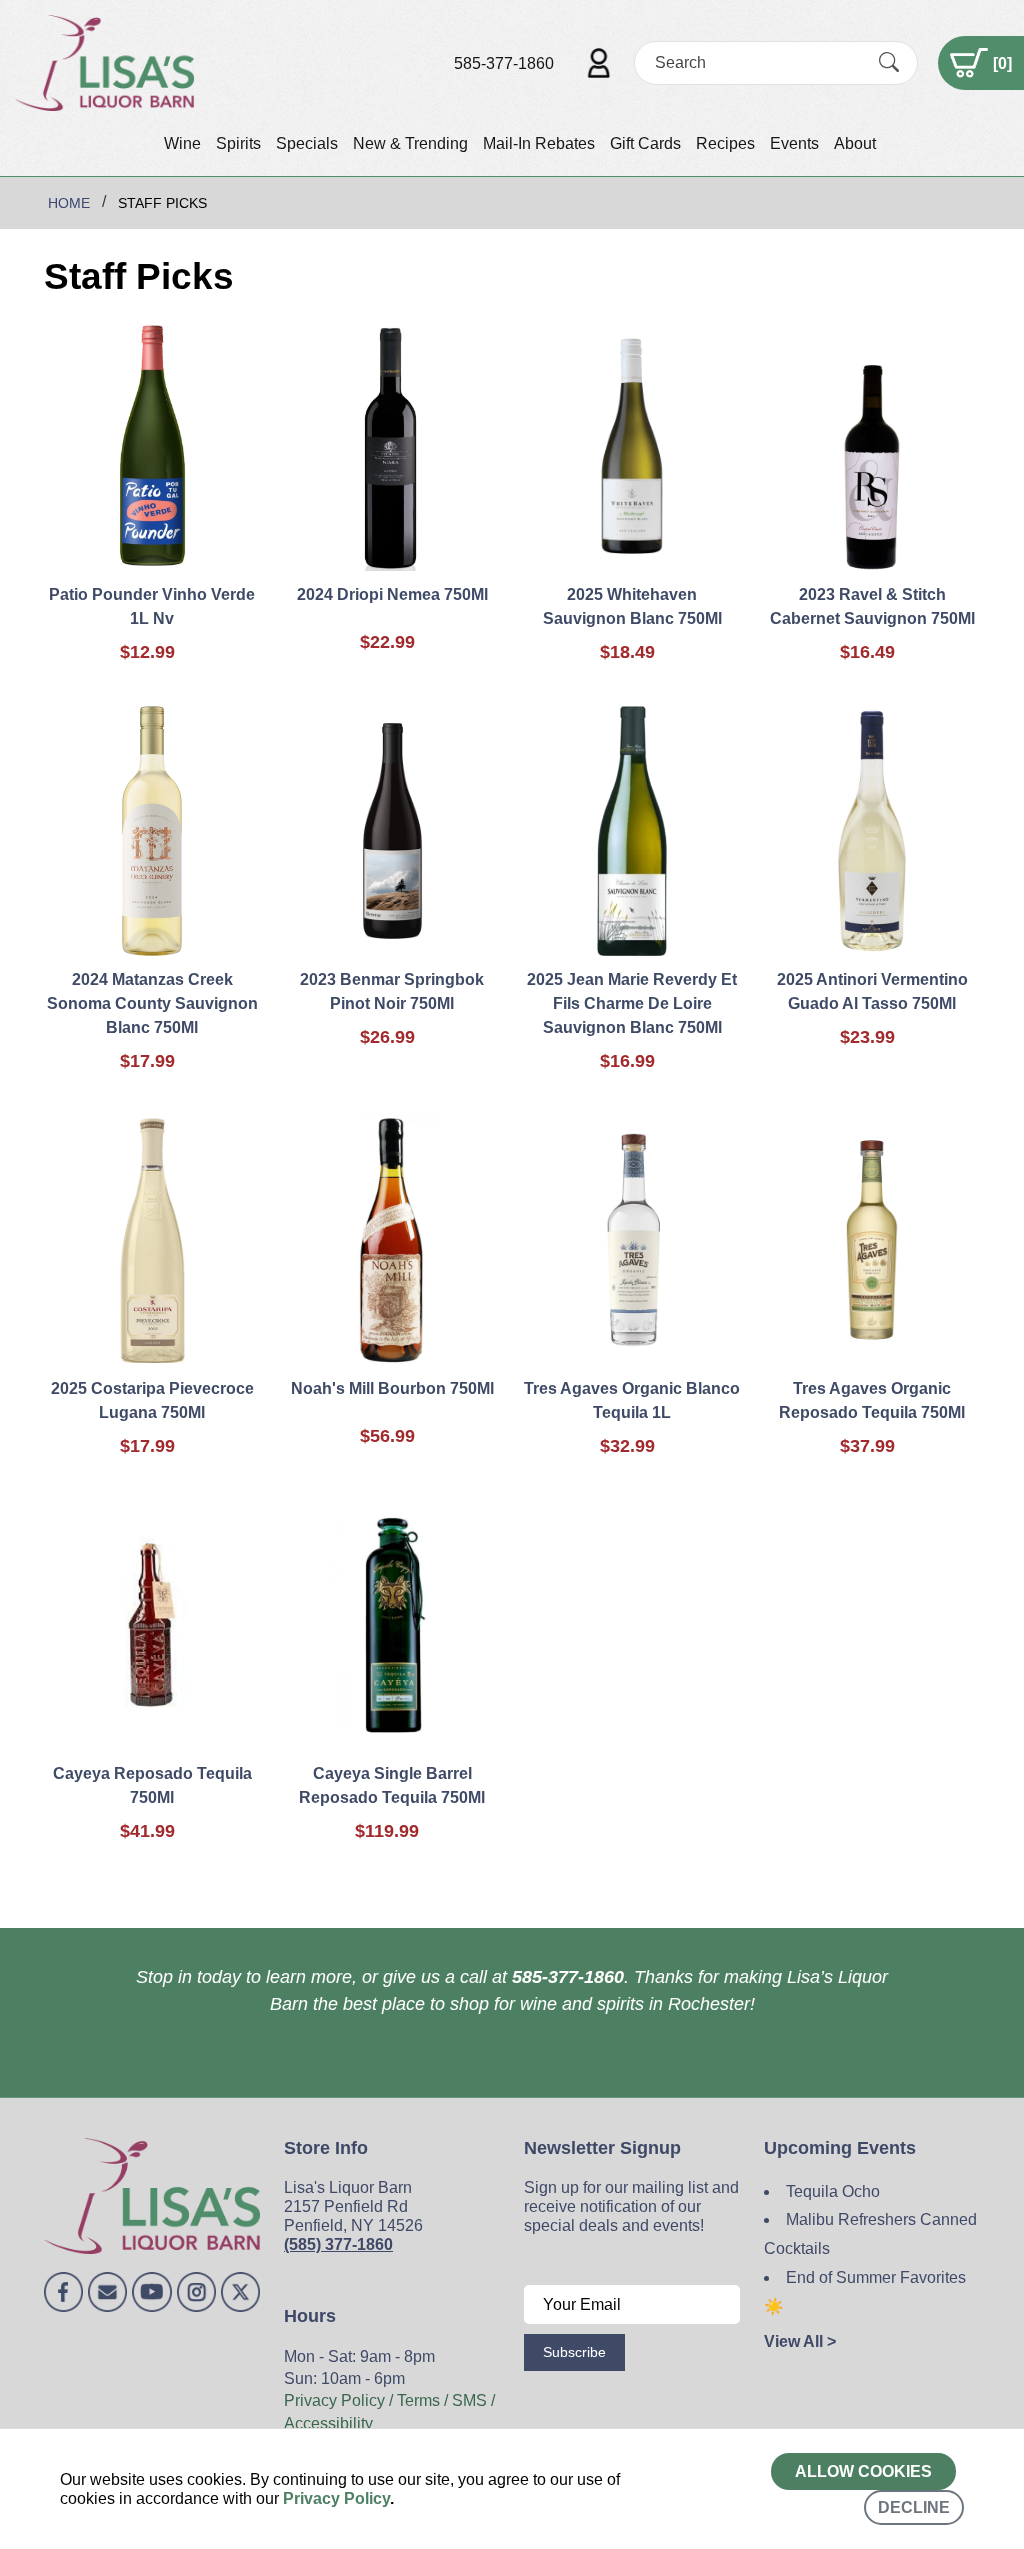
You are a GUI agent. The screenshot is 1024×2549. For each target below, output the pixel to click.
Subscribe (574, 2352)
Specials (307, 143)
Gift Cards (645, 143)
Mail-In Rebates (539, 143)
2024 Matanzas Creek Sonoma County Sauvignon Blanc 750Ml (152, 1003)
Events (794, 143)
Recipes (725, 143)
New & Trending (410, 143)
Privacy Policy (336, 2498)
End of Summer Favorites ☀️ (865, 2292)
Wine (182, 143)
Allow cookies (863, 2471)
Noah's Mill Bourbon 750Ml (392, 1388)
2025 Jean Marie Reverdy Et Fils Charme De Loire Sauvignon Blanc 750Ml (632, 1003)
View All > (800, 2341)
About (855, 143)
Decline (914, 2507)
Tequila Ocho (833, 2191)
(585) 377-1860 (338, 2244)
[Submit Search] (889, 63)
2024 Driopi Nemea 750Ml (392, 594)
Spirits (238, 143)
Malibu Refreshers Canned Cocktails (870, 2234)
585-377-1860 (504, 63)
